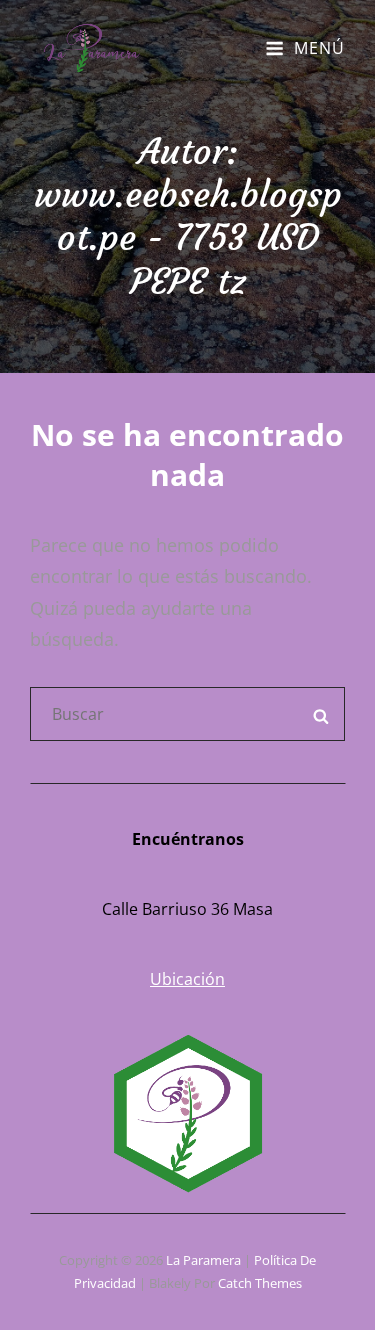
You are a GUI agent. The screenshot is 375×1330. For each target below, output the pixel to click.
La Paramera (203, 1260)
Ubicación (187, 979)
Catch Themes (260, 1283)
